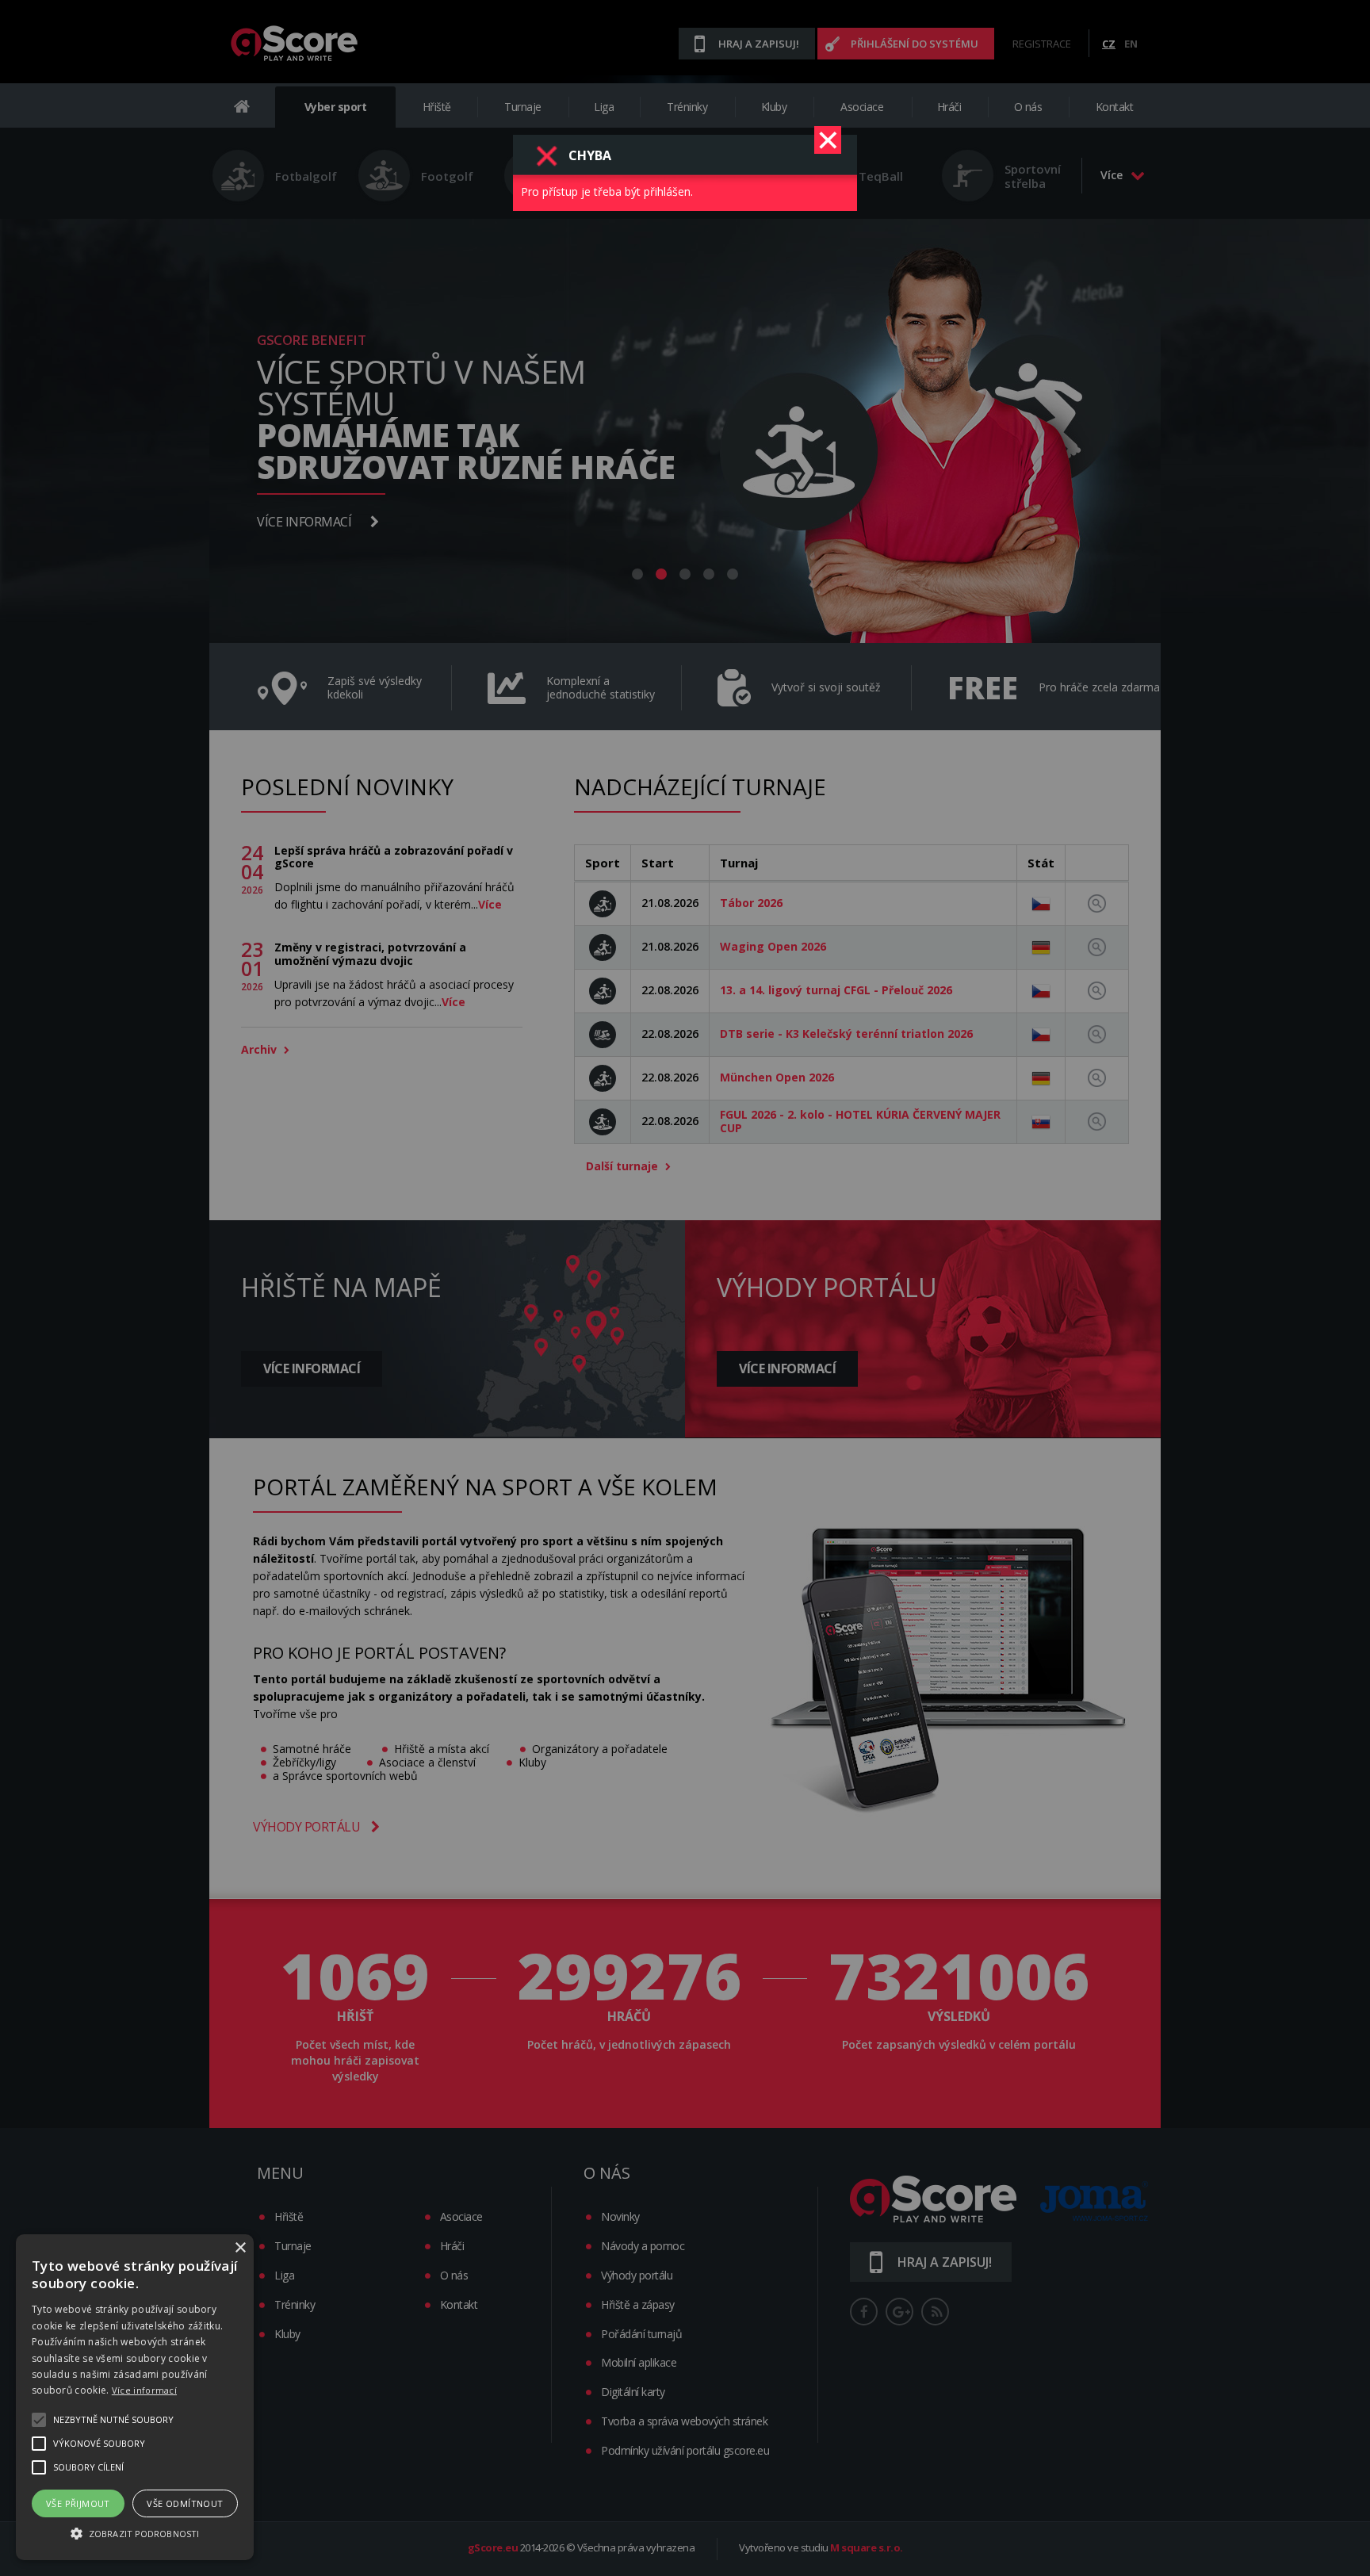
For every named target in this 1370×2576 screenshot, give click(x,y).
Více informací (144, 2390)
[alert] (135, 2397)
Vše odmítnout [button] (185, 2503)
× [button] (240, 2248)
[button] (135, 2532)
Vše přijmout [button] (78, 2503)
